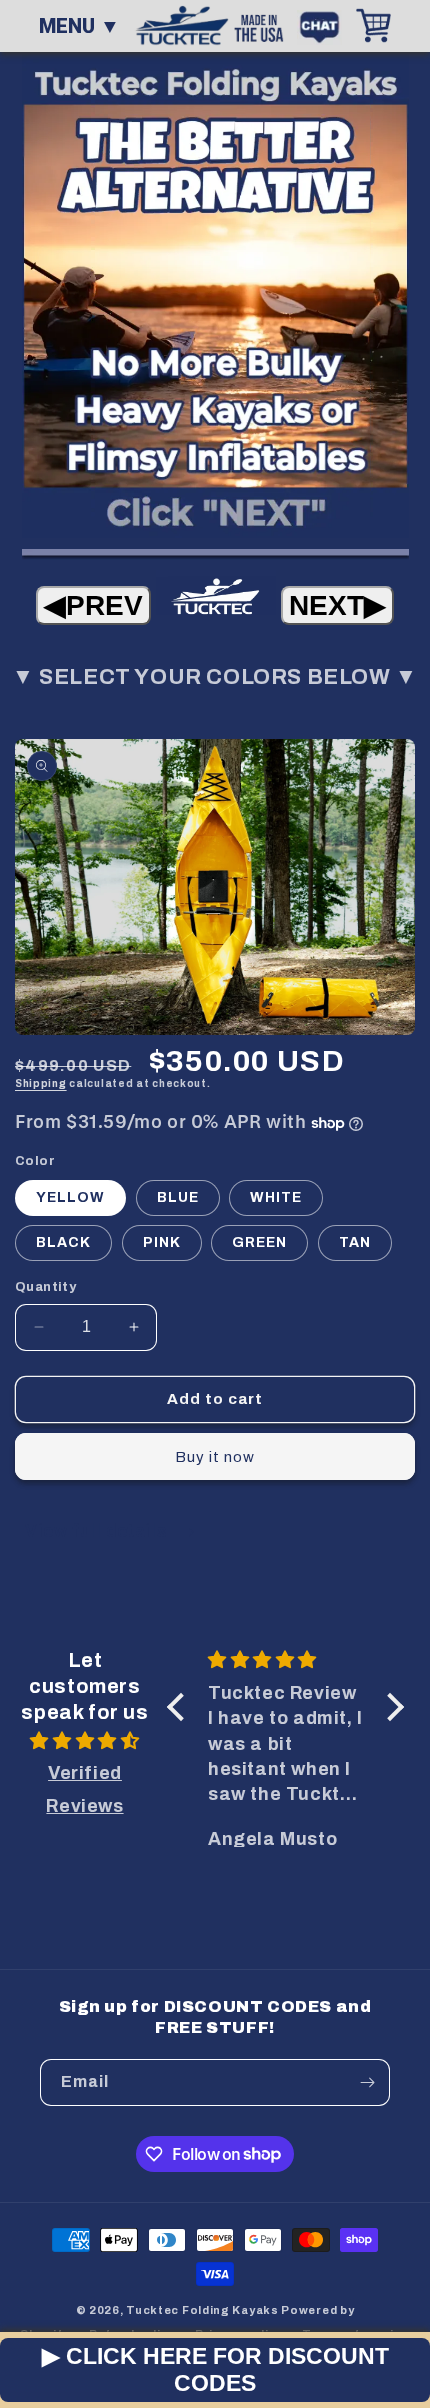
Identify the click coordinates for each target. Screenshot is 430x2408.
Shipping (41, 1083)
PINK (162, 1242)
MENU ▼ (79, 26)
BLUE (178, 1197)
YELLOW (70, 1197)
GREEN (259, 1242)
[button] (181, 1707)
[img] (85, 1741)
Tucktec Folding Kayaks (202, 2310)
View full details (98, 1530)
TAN (355, 1242)
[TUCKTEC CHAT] (324, 25)
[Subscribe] (367, 2082)
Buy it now (215, 1457)
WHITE (276, 1197)
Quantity (45, 1287)
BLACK (63, 1242)
